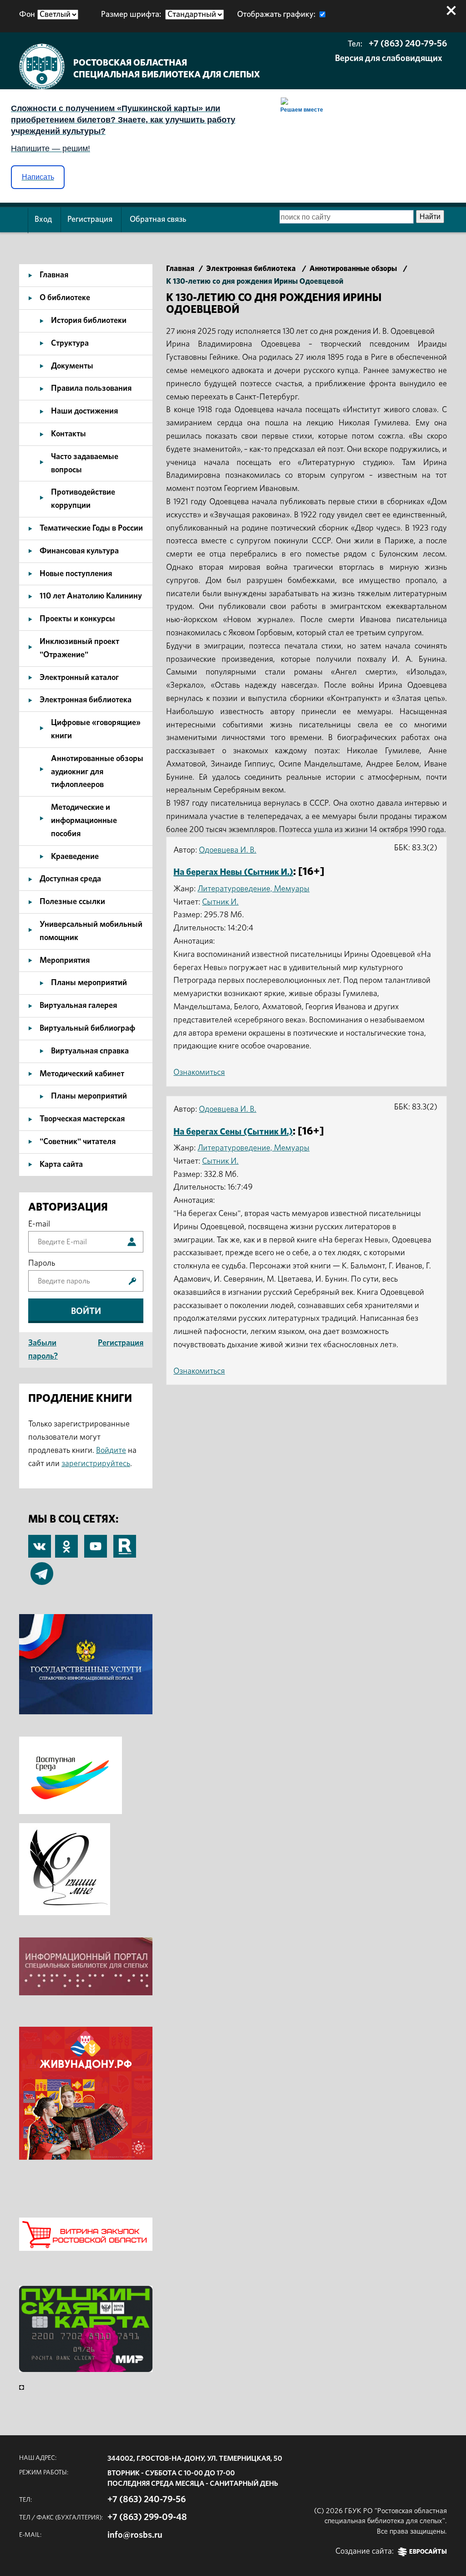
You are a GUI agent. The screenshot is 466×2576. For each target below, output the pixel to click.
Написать (38, 177)
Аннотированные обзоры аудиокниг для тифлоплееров (97, 772)
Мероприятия (65, 961)
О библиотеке (65, 298)
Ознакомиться (199, 1073)
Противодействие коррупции (83, 499)
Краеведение (75, 857)
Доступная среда (70, 879)
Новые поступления (76, 574)
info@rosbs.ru (135, 2535)
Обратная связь (158, 220)
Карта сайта (61, 1165)
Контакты (68, 434)
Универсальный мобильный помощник (91, 931)
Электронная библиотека (86, 700)
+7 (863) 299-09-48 (147, 2517)
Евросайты (428, 2552)
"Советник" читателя (78, 1142)
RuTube (125, 1541)
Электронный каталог (79, 678)
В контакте (40, 1547)
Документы (72, 366)
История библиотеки (89, 321)
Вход (43, 220)
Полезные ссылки (72, 902)
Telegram (42, 1569)
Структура (70, 343)
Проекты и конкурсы (77, 619)
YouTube (96, 1541)
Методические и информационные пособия (84, 821)
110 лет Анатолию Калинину (91, 596)
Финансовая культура (79, 551)
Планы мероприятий (89, 983)
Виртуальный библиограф (87, 1028)
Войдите (111, 1451)
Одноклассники (66, 1541)
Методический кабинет (82, 1074)
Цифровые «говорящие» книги (96, 729)
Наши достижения (84, 411)
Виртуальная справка (90, 1051)
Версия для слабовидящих (389, 58)
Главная (54, 275)
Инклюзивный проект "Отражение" (79, 648)
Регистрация (90, 220)
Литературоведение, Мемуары (253, 889)
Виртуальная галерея (78, 1006)
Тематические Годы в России (91, 528)
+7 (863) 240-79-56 (408, 44)
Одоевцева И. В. (228, 850)
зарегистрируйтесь (96, 1464)
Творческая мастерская (82, 1119)
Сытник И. (220, 902)
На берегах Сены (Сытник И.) (233, 1132)
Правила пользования (91, 388)
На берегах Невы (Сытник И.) (233, 872)
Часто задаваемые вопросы (85, 463)
